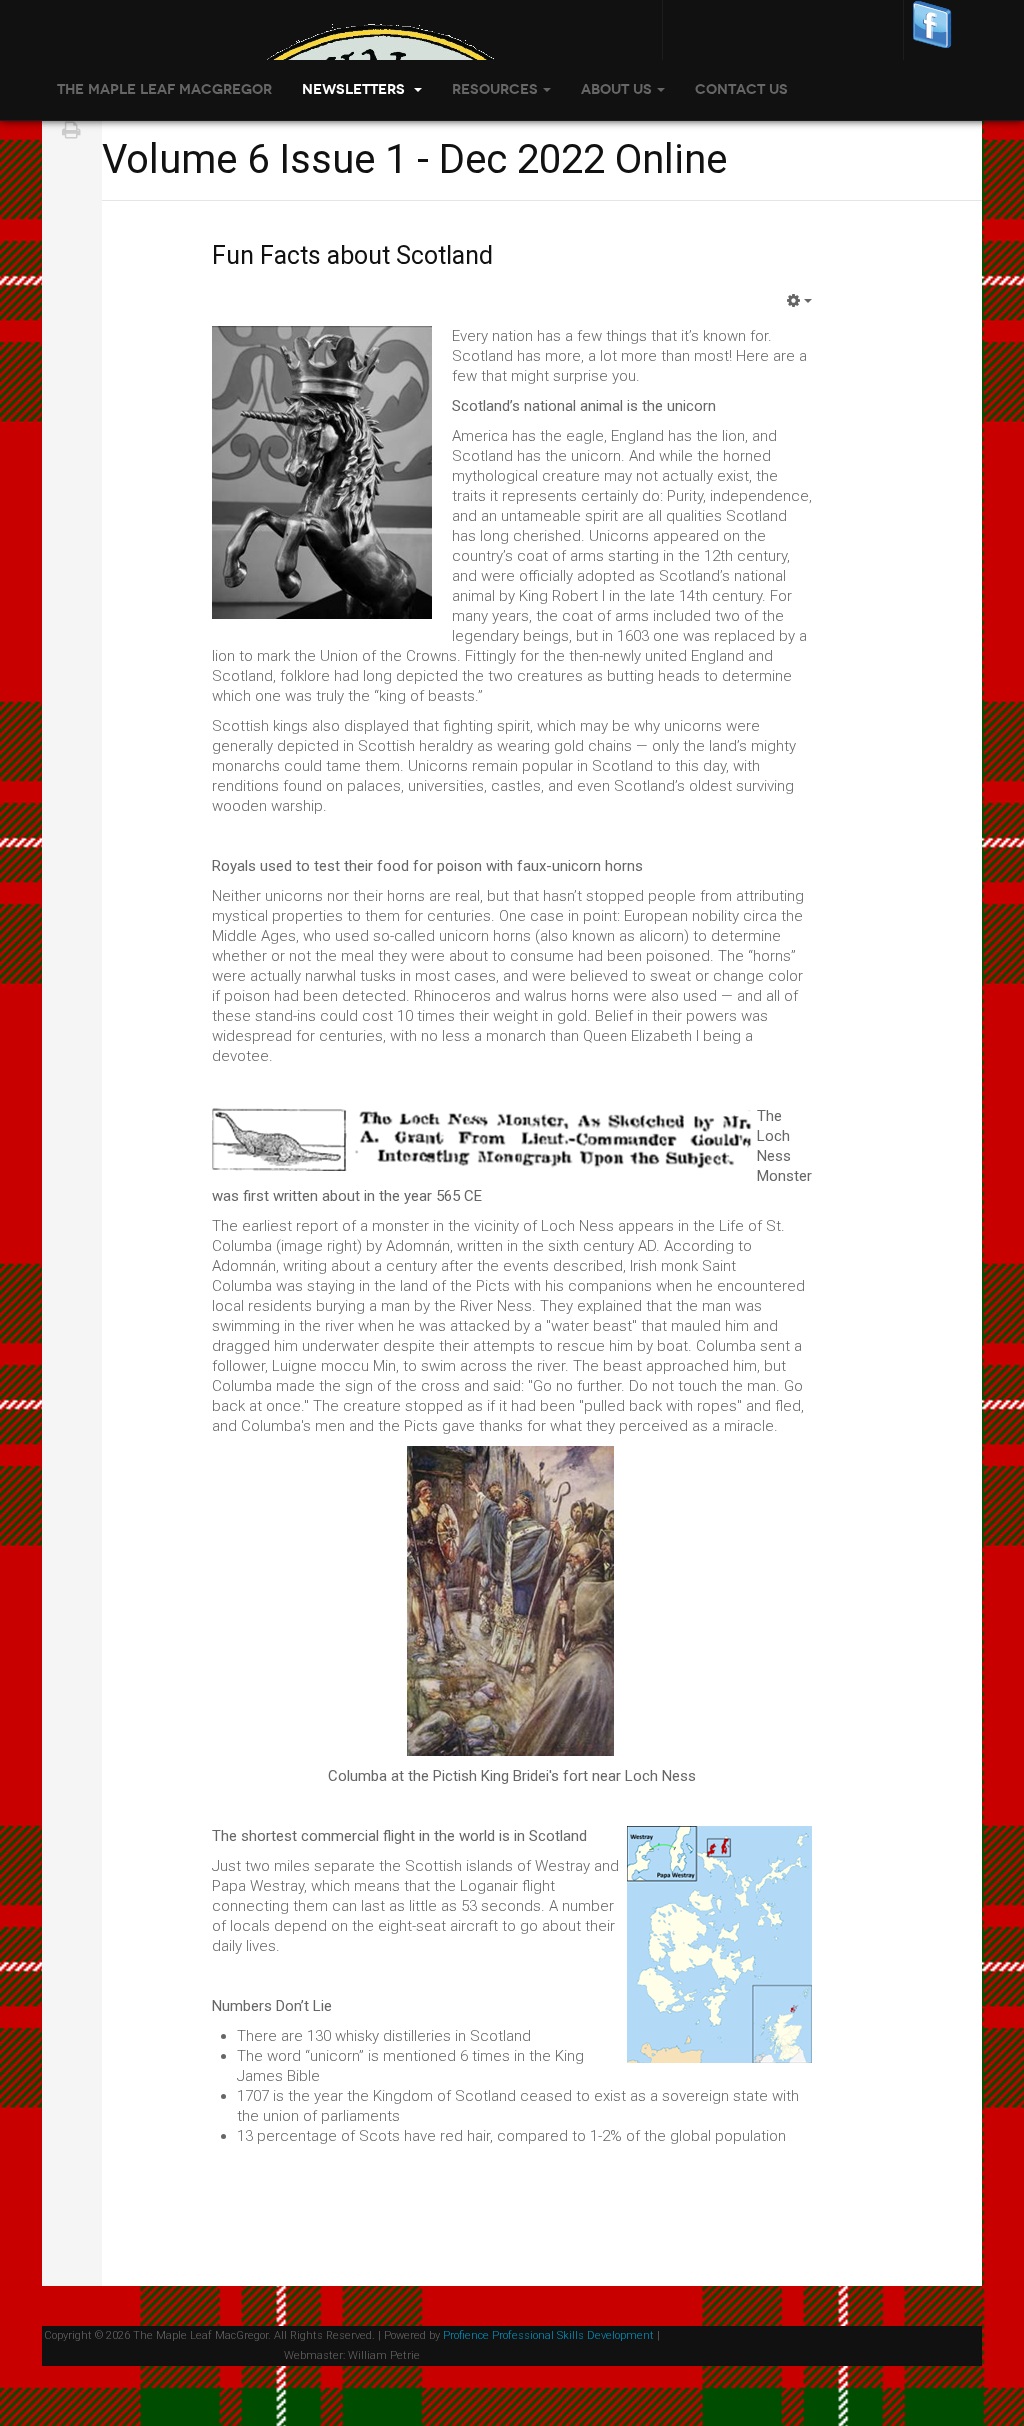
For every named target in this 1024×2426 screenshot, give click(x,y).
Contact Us (741, 89)
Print (72, 130)
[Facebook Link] (932, 24)
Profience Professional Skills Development (548, 2335)
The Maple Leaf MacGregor (164, 89)
